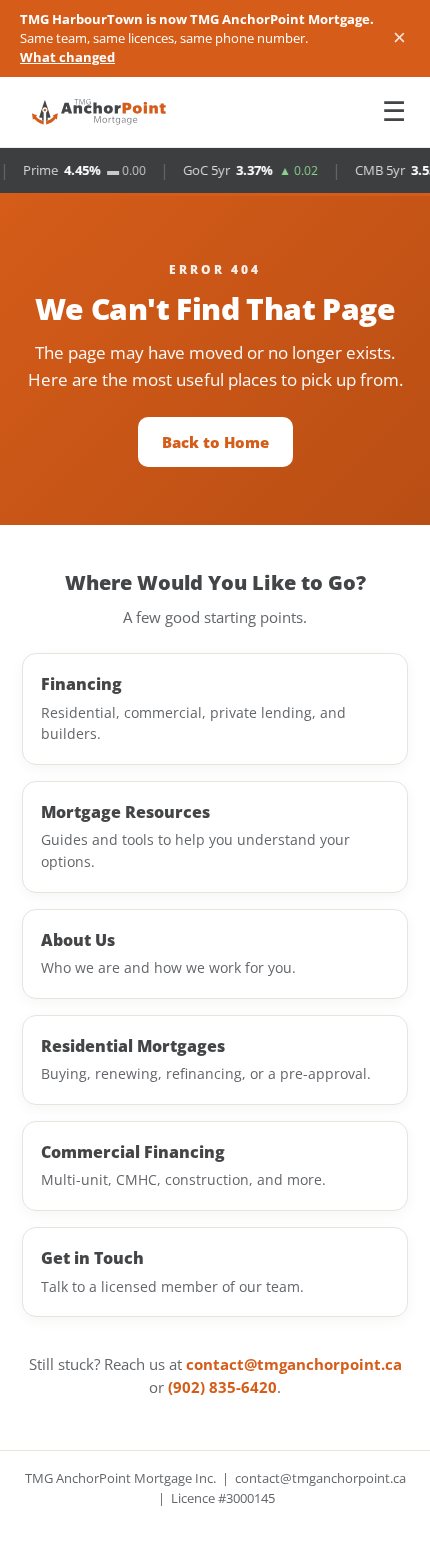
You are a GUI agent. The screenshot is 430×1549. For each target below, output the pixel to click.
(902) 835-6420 (222, 1387)
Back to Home (215, 442)
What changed (67, 57)
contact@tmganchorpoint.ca (294, 1364)
